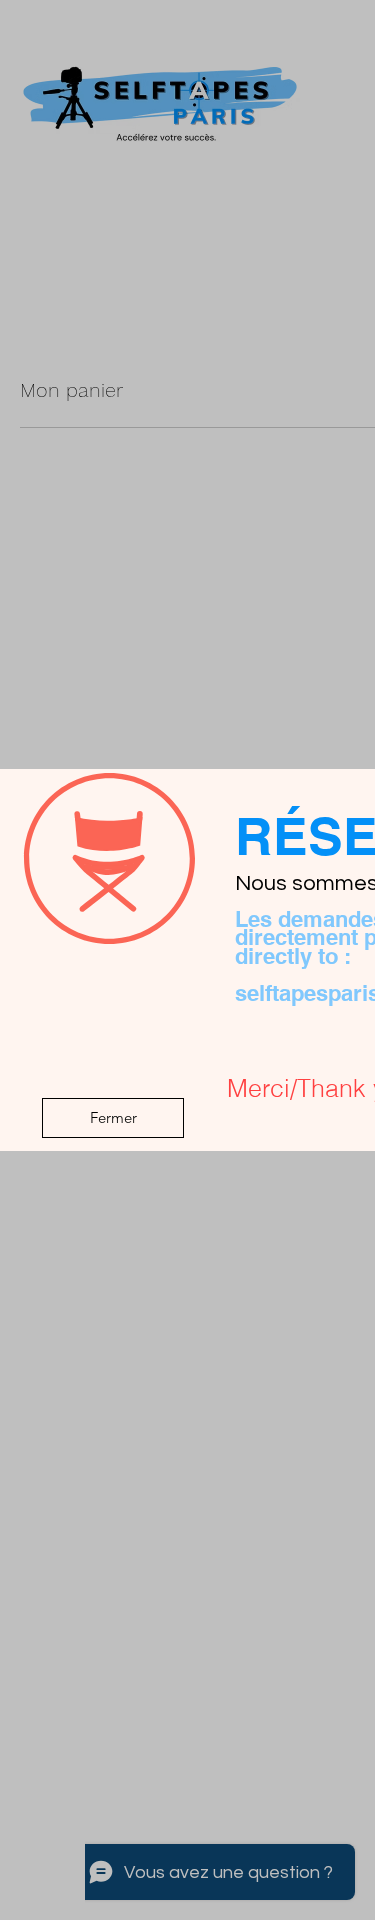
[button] (113, 1118)
